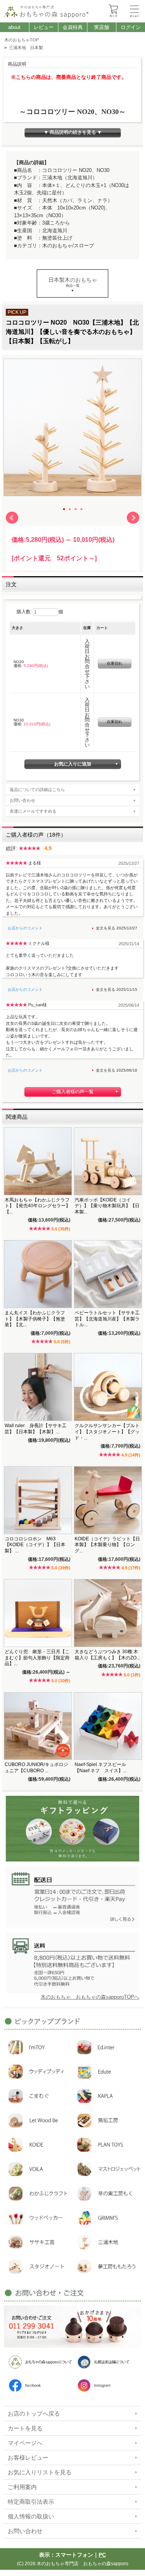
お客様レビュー (28, 2458)
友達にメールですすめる (33, 811)
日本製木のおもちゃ (73, 280)
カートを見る (25, 2428)
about (14, 27)
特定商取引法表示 (31, 2502)
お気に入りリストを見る (40, 2472)
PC (102, 2555)
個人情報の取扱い (31, 2516)
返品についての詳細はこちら (37, 789)
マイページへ (25, 2443)
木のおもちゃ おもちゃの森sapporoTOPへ (90, 1997)
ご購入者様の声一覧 (73, 1092)
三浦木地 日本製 (26, 48)
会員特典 (73, 27)
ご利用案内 (22, 2487)
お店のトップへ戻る (34, 2414)
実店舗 (101, 27)
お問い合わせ (22, 800)
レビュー (44, 27)
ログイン (131, 27)
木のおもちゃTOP (21, 40)
